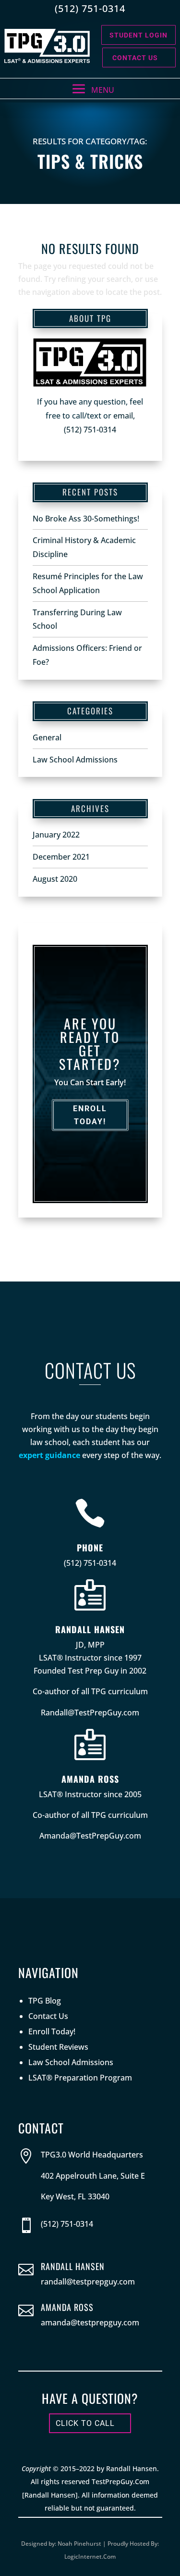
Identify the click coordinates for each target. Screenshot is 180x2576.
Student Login (138, 35)
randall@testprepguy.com (88, 2282)
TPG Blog (45, 2001)
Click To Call (85, 2423)
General (47, 737)
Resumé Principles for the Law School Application (88, 583)
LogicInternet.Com (90, 2557)
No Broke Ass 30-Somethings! (86, 519)
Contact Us (135, 58)
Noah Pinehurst (79, 2544)
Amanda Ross (90, 1779)
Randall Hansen (90, 1629)
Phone (90, 1548)
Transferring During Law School (77, 619)
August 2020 (55, 879)
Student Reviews (58, 2047)
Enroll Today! (90, 1115)
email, (124, 416)
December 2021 (61, 857)
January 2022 (56, 835)
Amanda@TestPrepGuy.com (90, 1836)
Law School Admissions (75, 760)
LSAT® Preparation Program (80, 2078)
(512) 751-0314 (90, 430)
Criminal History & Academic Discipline (84, 547)
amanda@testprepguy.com (90, 2322)
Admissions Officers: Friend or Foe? (87, 655)
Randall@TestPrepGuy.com (90, 1713)
